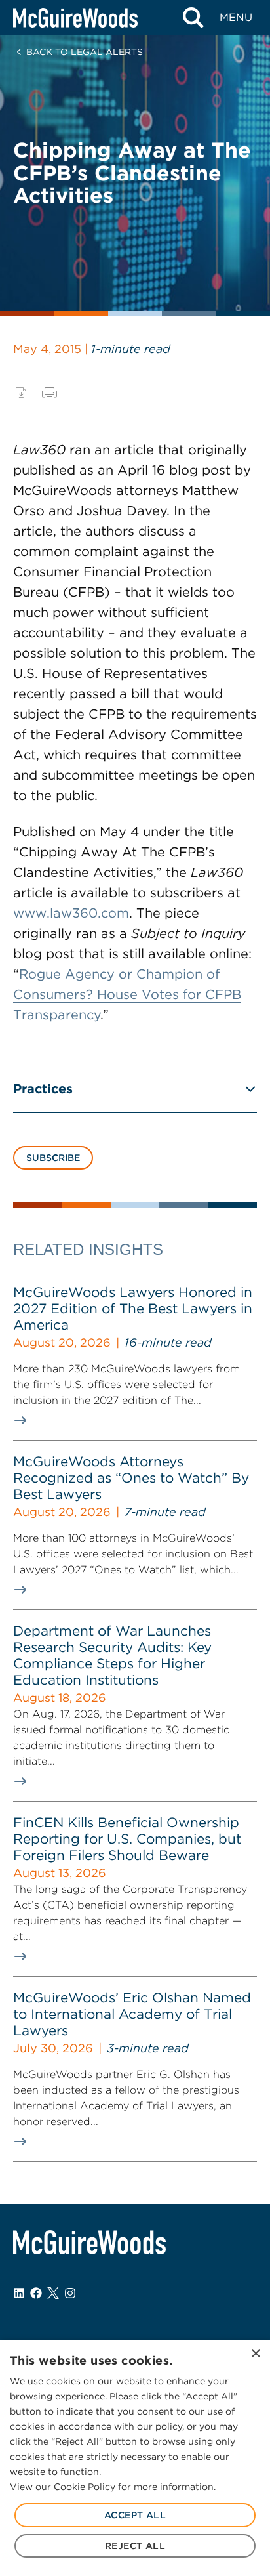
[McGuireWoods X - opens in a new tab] (53, 2293)
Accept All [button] (135, 2515)
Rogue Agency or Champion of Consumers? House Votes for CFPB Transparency (127, 994)
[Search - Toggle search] (193, 18)
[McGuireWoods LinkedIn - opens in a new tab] (19, 2293)
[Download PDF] (21, 394)
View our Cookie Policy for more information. (113, 2487)
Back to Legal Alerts (85, 52)
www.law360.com (71, 913)
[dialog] (135, 2458)
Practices (43, 1089)
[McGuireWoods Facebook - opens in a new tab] (36, 2293)
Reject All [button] (135, 2546)
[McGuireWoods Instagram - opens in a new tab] (70, 2293)
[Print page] (49, 394)
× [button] (255, 2354)
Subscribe (53, 1158)
